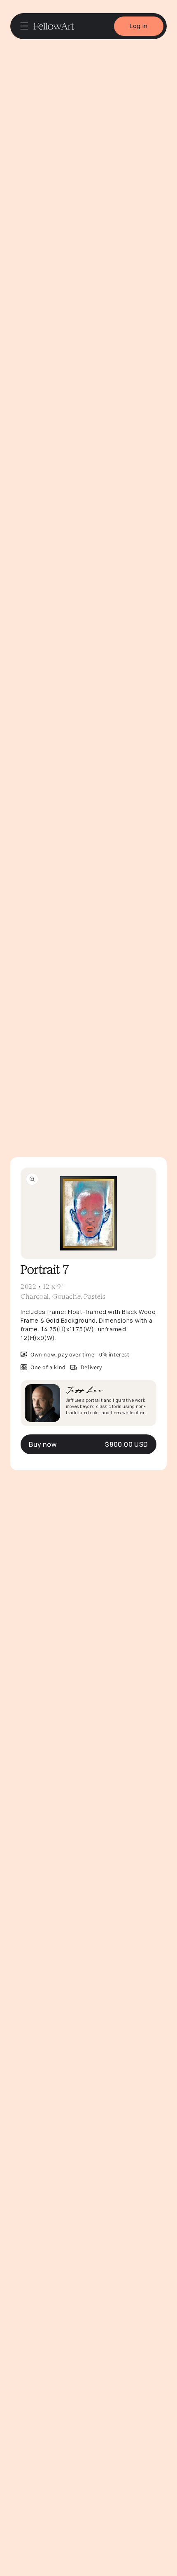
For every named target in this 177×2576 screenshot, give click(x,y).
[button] (24, 26)
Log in (139, 26)
